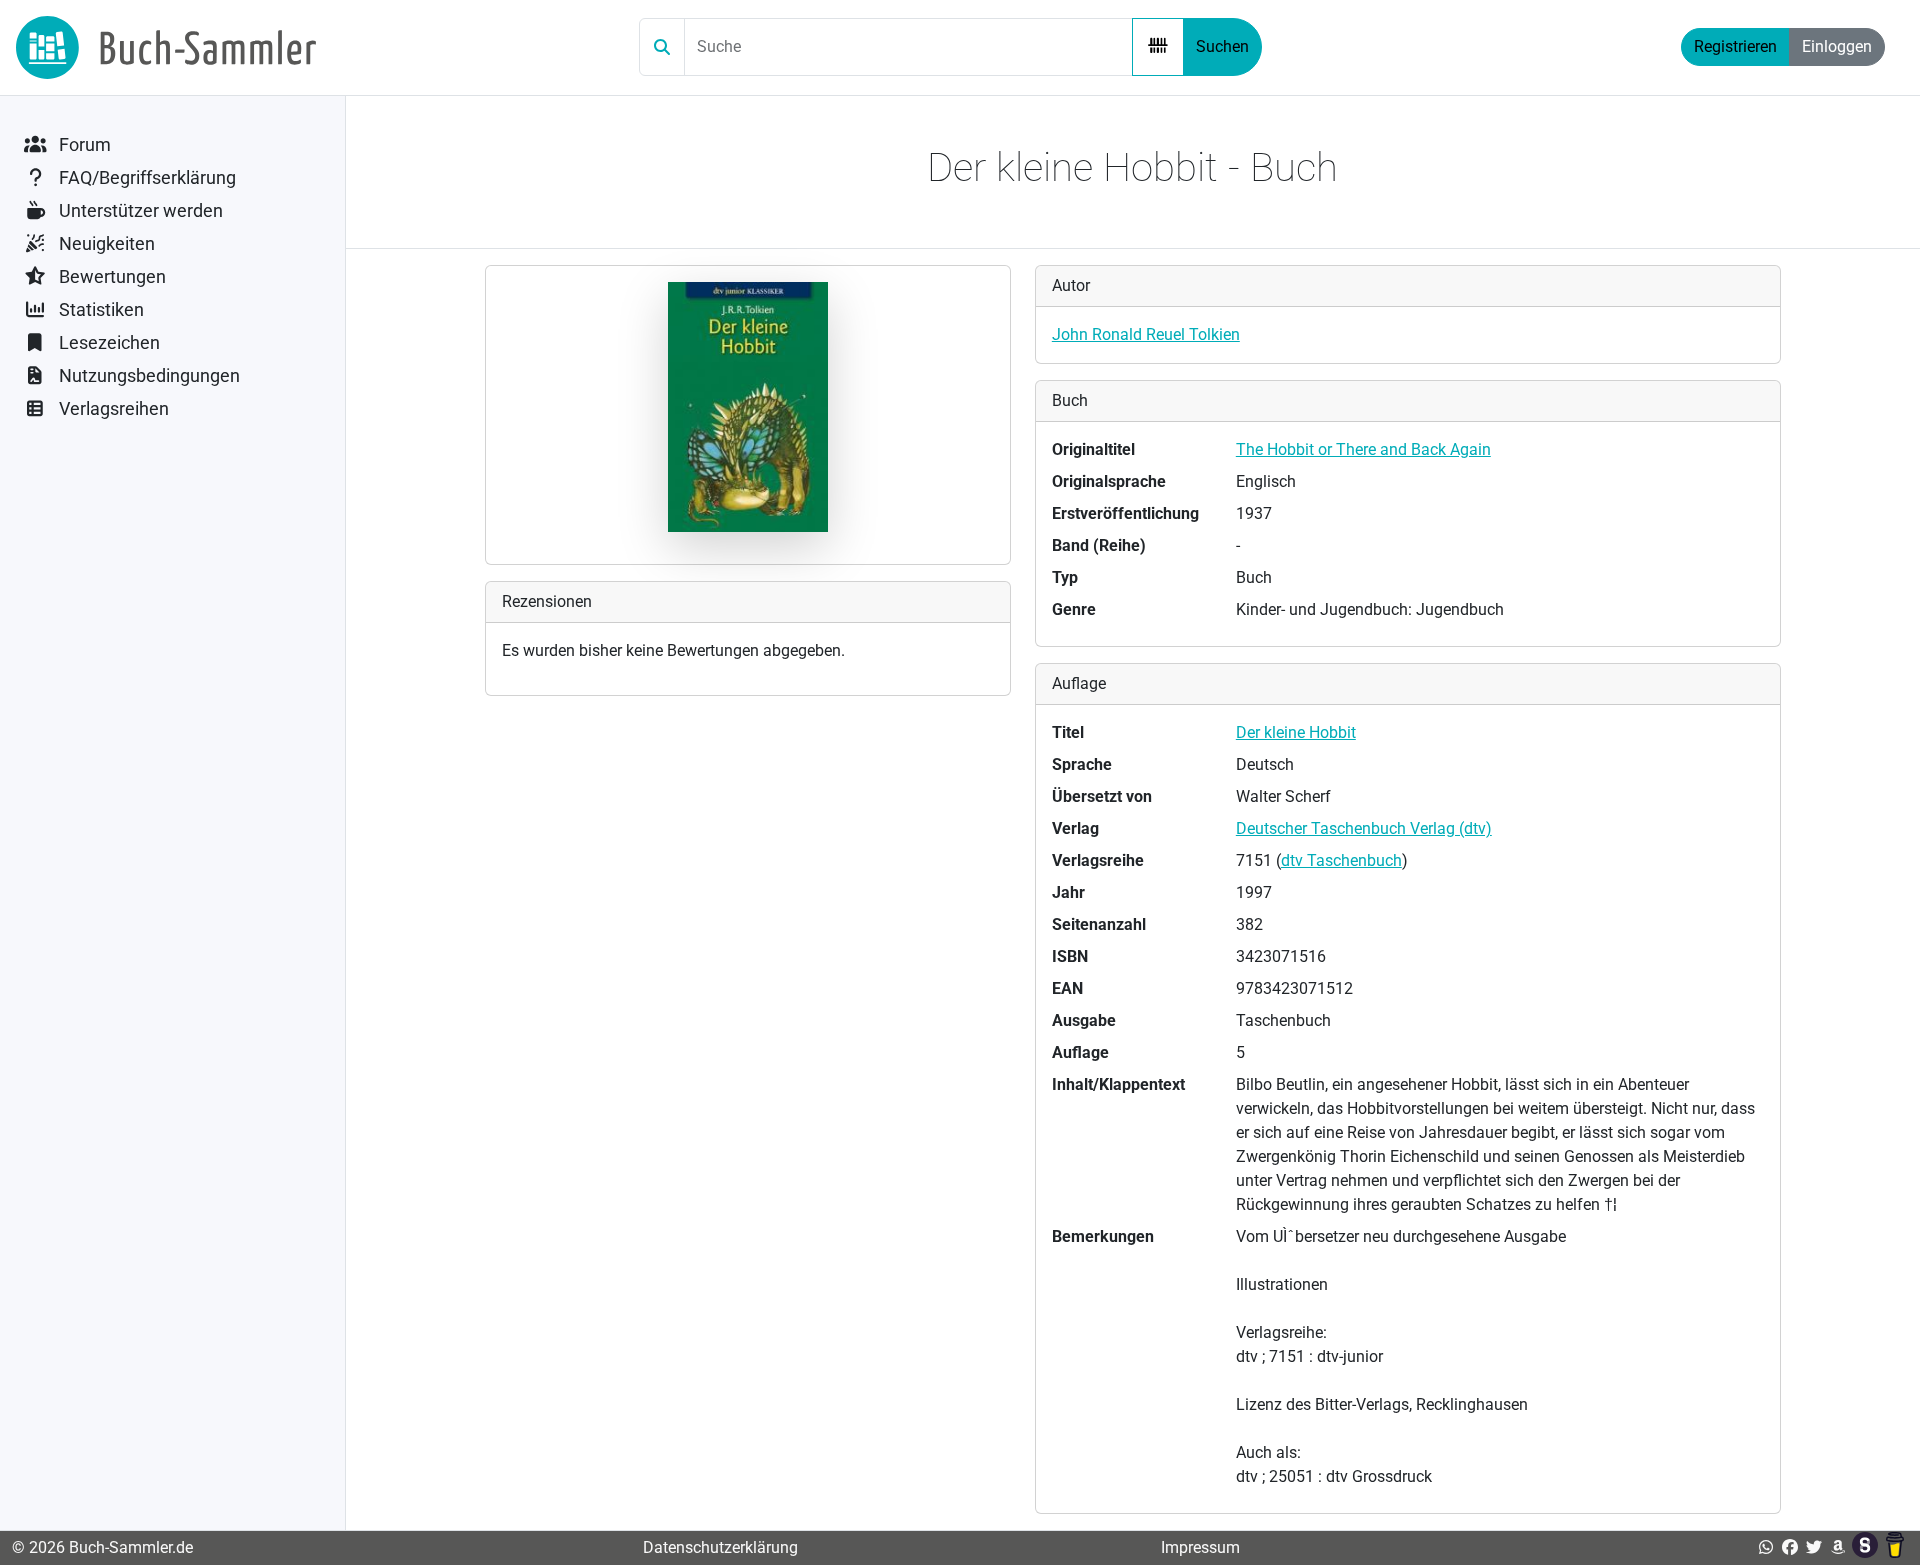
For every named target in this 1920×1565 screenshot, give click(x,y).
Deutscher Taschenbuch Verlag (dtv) (1364, 828)
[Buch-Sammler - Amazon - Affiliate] (1838, 1547)
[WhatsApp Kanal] (1766, 1547)
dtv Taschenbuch (1341, 860)
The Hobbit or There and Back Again (1363, 449)
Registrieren (1735, 46)
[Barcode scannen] (1158, 47)
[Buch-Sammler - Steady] (1867, 1547)
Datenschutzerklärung (720, 1547)
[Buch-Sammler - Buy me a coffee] (1895, 1547)
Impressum (1200, 1547)
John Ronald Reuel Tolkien (1146, 334)
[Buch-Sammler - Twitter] (1814, 1547)
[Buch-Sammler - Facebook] (1790, 1547)
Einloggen (1837, 46)
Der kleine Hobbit (1296, 732)
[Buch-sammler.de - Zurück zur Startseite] (166, 47)
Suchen (1222, 46)
